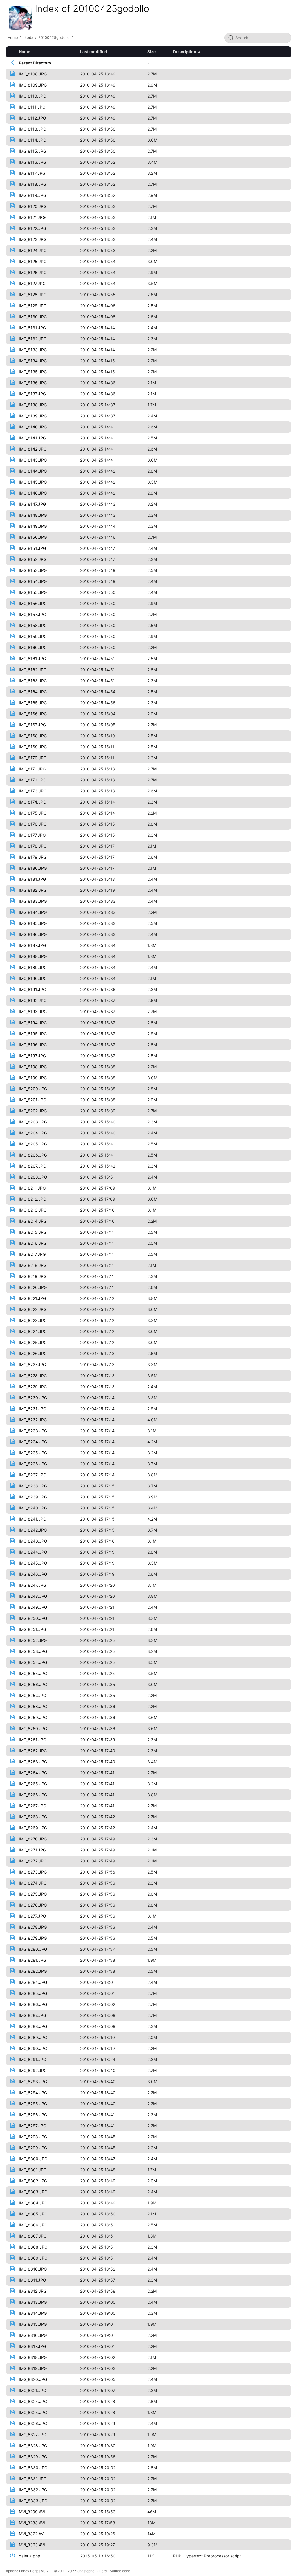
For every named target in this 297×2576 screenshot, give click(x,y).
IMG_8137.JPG (32, 394)
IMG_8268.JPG (33, 1817)
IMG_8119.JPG (32, 195)
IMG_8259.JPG (33, 1717)
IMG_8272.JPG (33, 1861)
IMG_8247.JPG (32, 1585)
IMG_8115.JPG (32, 151)
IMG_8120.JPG (33, 206)
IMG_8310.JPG (33, 2269)
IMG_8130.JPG (33, 317)
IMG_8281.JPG (32, 1960)
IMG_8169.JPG (33, 747)
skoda (28, 38)
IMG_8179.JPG (33, 857)
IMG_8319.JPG (33, 2368)
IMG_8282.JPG (33, 1971)
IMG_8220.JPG (33, 1287)
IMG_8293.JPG (33, 2081)
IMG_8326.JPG (33, 2423)
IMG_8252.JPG (33, 1640)
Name (25, 52)
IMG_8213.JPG (33, 1210)
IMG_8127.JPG (32, 283)
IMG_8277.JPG (32, 1916)
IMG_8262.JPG (33, 1751)
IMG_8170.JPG (33, 758)
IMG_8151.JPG (32, 548)
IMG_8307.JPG (33, 2236)
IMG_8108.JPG (33, 74)
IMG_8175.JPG (33, 813)
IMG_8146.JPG (33, 493)
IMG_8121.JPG (32, 217)
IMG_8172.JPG (32, 780)
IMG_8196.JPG (33, 1045)
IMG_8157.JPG (32, 614)
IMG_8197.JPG (32, 1056)
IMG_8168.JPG (33, 736)
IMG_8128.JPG (33, 294)
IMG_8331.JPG (33, 2479)
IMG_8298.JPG (33, 2137)
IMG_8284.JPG (33, 1982)
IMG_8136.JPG (33, 383)
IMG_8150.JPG (33, 537)
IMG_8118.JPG (32, 184)
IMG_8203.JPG (33, 1122)
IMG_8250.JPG (33, 1618)
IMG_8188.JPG (33, 956)
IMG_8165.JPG (33, 703)
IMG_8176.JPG (33, 824)
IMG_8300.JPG (33, 2159)
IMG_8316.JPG (33, 2335)
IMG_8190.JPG (33, 978)
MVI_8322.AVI (32, 2534)
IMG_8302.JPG (33, 2181)
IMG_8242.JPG (33, 1530)
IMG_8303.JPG (33, 2192)
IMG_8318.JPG (33, 2357)
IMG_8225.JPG (33, 1342)
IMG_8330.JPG (33, 2468)
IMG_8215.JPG (33, 1232)
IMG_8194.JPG (33, 1023)
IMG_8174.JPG (32, 802)
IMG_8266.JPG (33, 1795)
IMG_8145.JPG (33, 482)
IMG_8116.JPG (32, 162)
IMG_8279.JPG (33, 1938)
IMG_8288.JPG (33, 2026)
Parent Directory (35, 63)
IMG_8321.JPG (32, 2390)
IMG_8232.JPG (33, 1420)
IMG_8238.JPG (33, 1486)
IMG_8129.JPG (33, 306)
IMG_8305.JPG (33, 2214)
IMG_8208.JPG (33, 1177)
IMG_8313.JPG (33, 2302)
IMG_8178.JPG (33, 846)
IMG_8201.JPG (32, 1100)
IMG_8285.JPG (33, 1993)
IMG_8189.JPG (33, 967)
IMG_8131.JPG (32, 328)
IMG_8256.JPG (33, 1684)
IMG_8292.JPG (33, 2070)
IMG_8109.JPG (33, 85)
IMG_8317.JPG (32, 2346)
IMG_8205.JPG (33, 1144)
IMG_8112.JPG (32, 118)
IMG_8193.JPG (33, 1012)
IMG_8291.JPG (32, 2059)
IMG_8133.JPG (33, 350)
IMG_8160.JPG (33, 647)
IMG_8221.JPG (32, 1298)
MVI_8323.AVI (32, 2545)
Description (185, 52)
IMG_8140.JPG (33, 427)
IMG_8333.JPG (33, 2501)
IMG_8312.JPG (33, 2291)
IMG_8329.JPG (33, 2457)
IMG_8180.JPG (33, 868)
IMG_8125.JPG (33, 261)
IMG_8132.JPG (33, 339)
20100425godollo (54, 38)
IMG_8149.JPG (33, 526)
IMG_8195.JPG (33, 1034)
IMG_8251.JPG (32, 1629)
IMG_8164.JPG (33, 692)
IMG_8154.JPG (33, 581)
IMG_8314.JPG (33, 2313)
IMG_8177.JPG (32, 835)
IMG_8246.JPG (33, 1574)
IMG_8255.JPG (33, 1673)
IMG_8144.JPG (33, 471)
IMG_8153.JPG (33, 570)
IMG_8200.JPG (33, 1089)
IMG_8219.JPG (33, 1276)
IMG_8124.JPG (33, 250)
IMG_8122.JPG (32, 228)
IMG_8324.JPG (33, 2401)
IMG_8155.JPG (33, 592)
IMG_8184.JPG (33, 912)
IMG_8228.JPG (33, 1376)
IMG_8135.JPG (33, 372)
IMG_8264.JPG (33, 1773)
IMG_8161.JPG (32, 659)
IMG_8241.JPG (32, 1519)
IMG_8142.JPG (33, 449)
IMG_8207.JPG (32, 1166)
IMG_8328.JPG (33, 2446)
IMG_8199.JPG (33, 1078)
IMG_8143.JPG (33, 460)
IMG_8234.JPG (33, 1442)
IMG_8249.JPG (33, 1607)
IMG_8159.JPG (33, 636)
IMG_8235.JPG (33, 1453)
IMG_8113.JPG (32, 129)
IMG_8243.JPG (33, 1541)
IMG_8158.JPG (33, 625)
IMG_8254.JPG (33, 1662)
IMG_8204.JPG (33, 1133)
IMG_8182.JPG (33, 890)
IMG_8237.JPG (32, 1475)
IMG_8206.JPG (33, 1155)
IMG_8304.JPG (33, 2203)
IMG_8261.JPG (32, 1740)
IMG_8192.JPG (33, 1000)
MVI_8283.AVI (32, 2523)
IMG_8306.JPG (33, 2225)
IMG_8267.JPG (32, 1806)
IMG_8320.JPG (33, 2379)
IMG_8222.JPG (33, 1309)
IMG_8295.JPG (33, 2104)
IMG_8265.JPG (33, 1784)
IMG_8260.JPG (33, 1729)
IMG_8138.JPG (33, 405)
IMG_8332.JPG (33, 2490)
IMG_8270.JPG (33, 1839)
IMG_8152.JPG (33, 559)
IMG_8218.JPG (33, 1265)
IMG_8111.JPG (32, 107)
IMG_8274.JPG (33, 1883)
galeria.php (30, 2556)
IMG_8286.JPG (33, 2004)
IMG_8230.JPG (33, 1398)
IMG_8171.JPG (32, 769)
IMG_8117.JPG (32, 173)
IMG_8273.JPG (33, 1872)
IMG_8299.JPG (33, 2148)
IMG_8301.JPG (33, 2170)
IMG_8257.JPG (32, 1695)
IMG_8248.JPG (33, 1596)
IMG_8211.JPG (32, 1188)
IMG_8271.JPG (32, 1850)
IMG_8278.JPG (33, 1927)
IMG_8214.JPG (33, 1221)
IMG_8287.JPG (32, 2015)
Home (13, 38)
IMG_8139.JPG (33, 416)
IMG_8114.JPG (32, 140)
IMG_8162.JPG (33, 670)
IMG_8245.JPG (33, 1563)
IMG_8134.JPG (33, 361)
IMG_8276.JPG (33, 1905)
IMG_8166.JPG (33, 714)
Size (152, 52)
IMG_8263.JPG (33, 1762)
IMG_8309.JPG (33, 2258)
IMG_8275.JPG (33, 1894)
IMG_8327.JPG (32, 2434)
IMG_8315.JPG (33, 2324)
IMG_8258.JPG (33, 1706)
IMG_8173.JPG (33, 791)
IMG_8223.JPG (33, 1320)
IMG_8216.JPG (33, 1243)
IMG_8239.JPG (33, 1497)
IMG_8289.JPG (33, 2037)
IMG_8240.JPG (33, 1508)
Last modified (94, 52)
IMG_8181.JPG (32, 879)
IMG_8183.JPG (33, 901)
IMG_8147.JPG (32, 504)
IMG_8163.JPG (33, 681)
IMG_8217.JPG (32, 1254)
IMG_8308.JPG (33, 2247)
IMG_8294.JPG (33, 2093)
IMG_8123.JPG (33, 239)
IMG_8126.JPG (33, 272)
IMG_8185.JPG (33, 923)
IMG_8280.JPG (33, 1949)
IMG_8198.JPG (33, 1067)
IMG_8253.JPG (33, 1651)
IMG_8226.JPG (33, 1353)
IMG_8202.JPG (33, 1111)
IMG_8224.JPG (33, 1331)
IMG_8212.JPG (32, 1199)
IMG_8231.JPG (32, 1409)
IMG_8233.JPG (33, 1431)
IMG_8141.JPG (32, 438)
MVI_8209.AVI (32, 2512)
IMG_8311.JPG (32, 2280)
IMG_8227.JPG (32, 1364)
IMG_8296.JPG (33, 2115)
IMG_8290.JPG (33, 2048)
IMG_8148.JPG (33, 515)
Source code (120, 2571)
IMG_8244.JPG (33, 1552)
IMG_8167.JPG (32, 725)
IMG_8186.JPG (33, 934)
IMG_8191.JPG (32, 989)
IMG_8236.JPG (33, 1464)
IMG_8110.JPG (32, 96)
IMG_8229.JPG (33, 1387)
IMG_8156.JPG (33, 603)
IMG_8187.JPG (32, 945)
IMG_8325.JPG (33, 2412)
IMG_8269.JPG (33, 1828)
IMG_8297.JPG (32, 2126)
